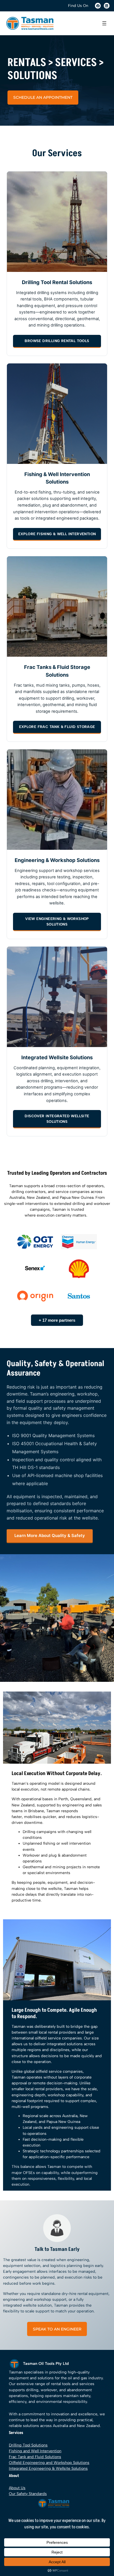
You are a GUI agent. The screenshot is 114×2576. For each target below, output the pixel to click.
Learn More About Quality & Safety (50, 1535)
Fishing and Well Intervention (35, 2451)
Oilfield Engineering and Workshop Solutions (49, 2463)
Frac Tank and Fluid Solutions (35, 2457)
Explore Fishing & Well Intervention (57, 534)
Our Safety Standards (28, 2494)
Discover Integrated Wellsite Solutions (57, 1119)
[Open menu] (104, 23)
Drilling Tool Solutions (28, 2445)
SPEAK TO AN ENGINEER (57, 2329)
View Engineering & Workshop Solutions (57, 922)
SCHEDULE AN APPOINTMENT (43, 97)
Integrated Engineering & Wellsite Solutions (48, 2468)
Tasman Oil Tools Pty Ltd (46, 2363)
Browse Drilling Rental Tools (57, 341)
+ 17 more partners (57, 1320)
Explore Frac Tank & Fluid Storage (57, 727)
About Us (17, 2488)
